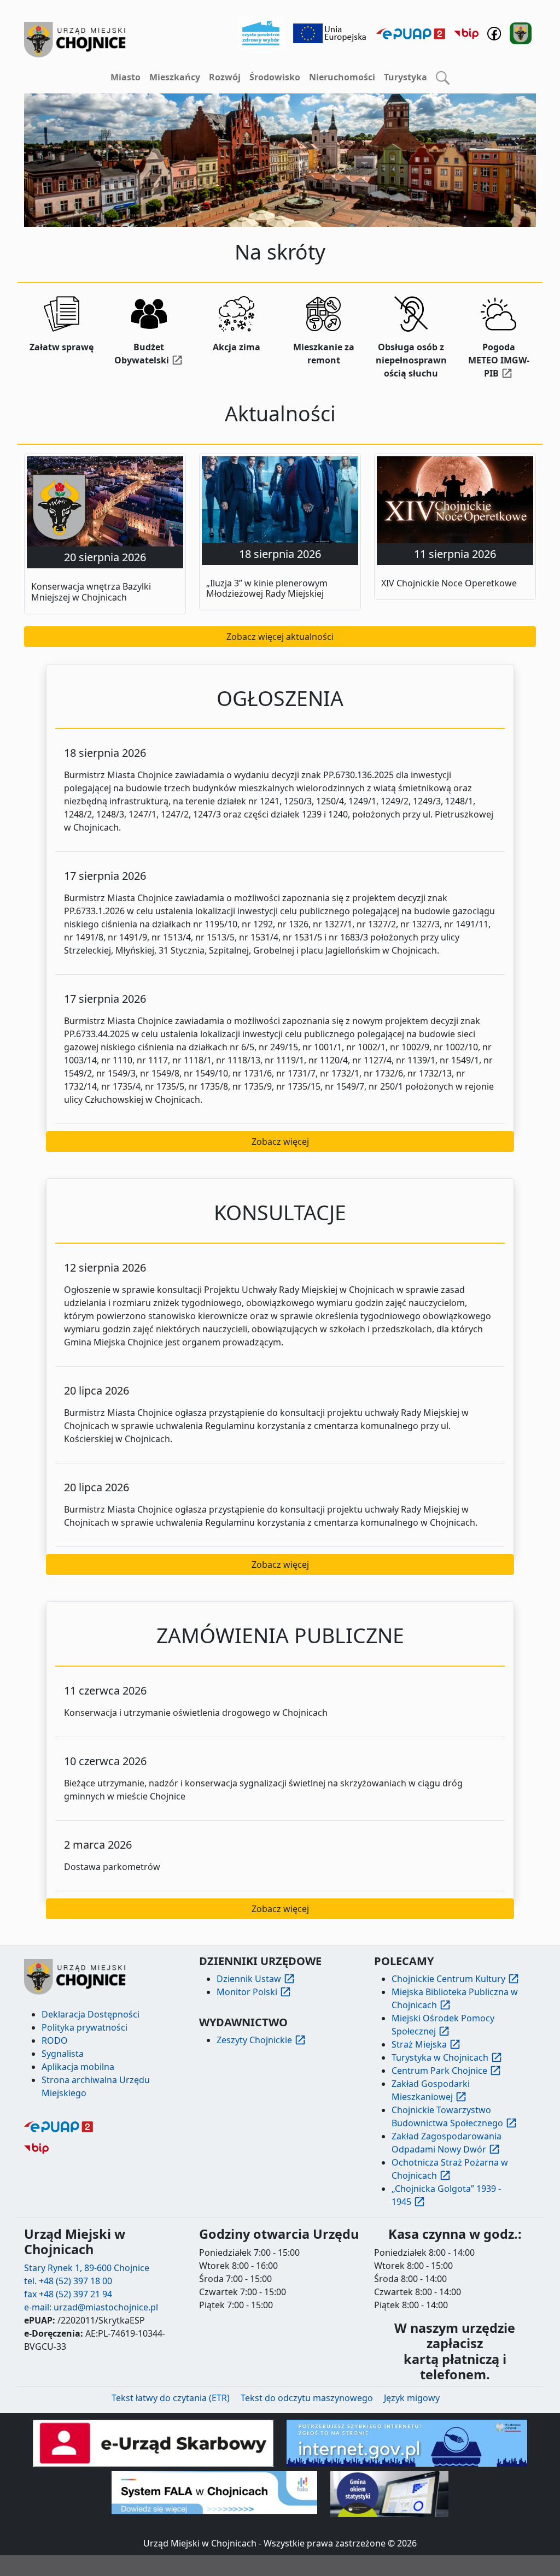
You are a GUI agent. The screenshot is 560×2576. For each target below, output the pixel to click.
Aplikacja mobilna (78, 2067)
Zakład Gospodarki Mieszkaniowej (431, 2090)
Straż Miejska (419, 2044)
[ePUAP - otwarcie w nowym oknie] (411, 33)
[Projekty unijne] (330, 32)
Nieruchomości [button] (342, 77)
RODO (55, 2040)
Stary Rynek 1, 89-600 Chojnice (87, 2268)
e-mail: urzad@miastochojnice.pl (91, 2307)
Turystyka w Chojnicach (440, 2057)
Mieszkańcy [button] (175, 77)
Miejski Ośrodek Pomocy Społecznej (443, 2025)
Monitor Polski (247, 1992)
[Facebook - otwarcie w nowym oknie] (494, 32)
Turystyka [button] (406, 77)
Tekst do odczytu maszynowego (307, 2398)
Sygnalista (63, 2054)
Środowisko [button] (275, 77)
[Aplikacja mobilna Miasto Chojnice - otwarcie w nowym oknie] (521, 32)
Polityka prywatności (84, 2027)
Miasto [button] (126, 77)
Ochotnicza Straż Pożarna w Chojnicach (450, 2169)
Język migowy (412, 2398)
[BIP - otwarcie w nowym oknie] (466, 33)
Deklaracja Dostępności (91, 2014)
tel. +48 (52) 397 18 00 (68, 2281)
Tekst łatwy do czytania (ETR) (171, 2398)
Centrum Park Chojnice (439, 2071)
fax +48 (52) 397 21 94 (68, 2294)
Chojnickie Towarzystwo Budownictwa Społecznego (447, 2116)
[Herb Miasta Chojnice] (75, 40)
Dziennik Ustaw (249, 1979)
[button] (443, 78)
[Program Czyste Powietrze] (261, 32)
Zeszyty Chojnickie (254, 2040)
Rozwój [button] (225, 77)
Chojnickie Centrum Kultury (448, 1979)
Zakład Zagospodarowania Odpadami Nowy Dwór (447, 2143)
